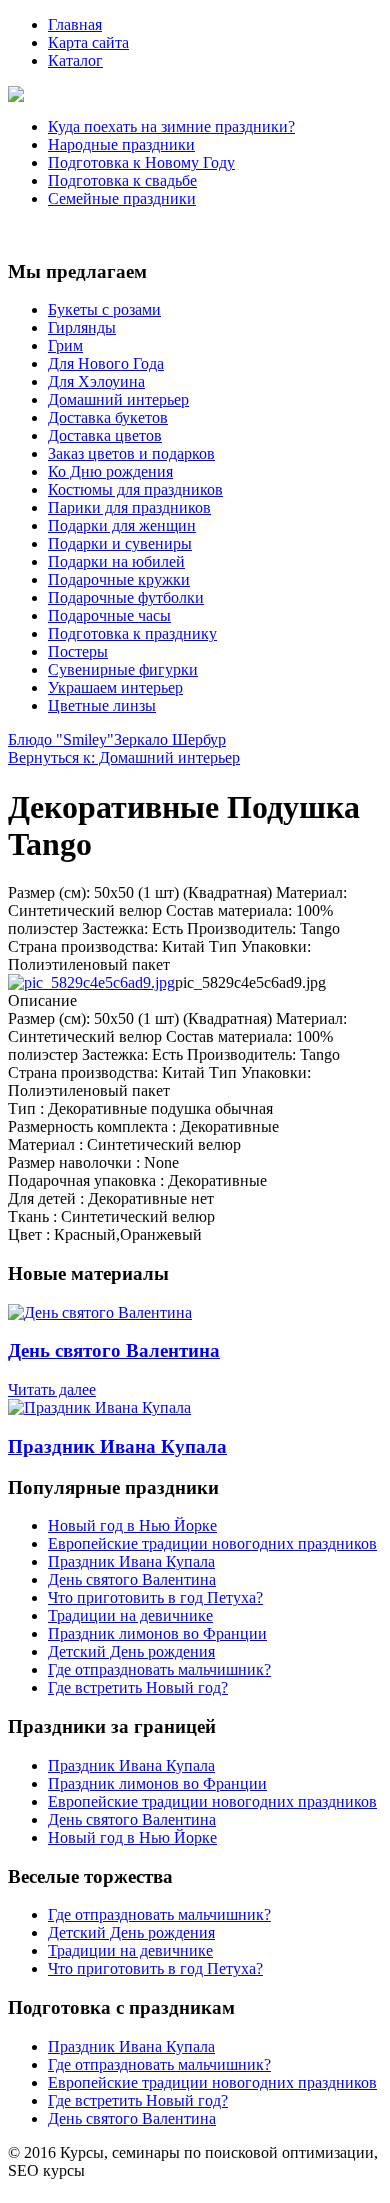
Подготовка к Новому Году (141, 162)
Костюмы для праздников (135, 489)
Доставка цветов (105, 435)
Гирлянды (82, 327)
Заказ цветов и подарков (131, 453)
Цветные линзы (102, 705)
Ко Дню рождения (110, 471)
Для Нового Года (106, 363)
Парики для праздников (129, 507)
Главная (75, 24)
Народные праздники (121, 144)
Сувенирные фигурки (123, 669)
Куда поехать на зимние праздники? (171, 126)
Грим (65, 345)
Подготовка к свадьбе (122, 180)
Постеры (78, 651)
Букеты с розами (104, 309)
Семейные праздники (122, 198)
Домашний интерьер (118, 399)
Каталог (75, 60)
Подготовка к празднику (132, 633)
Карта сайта (88, 42)
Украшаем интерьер (115, 687)
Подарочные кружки (119, 579)
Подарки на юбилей (116, 561)
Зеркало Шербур (170, 739)
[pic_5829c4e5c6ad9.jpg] (91, 982)
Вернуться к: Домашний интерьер (124, 757)
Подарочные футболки (126, 597)
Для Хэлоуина (96, 381)
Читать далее (52, 1389)
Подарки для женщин (122, 525)
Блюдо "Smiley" (61, 739)
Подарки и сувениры (120, 543)
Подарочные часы (109, 615)
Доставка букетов (108, 417)
